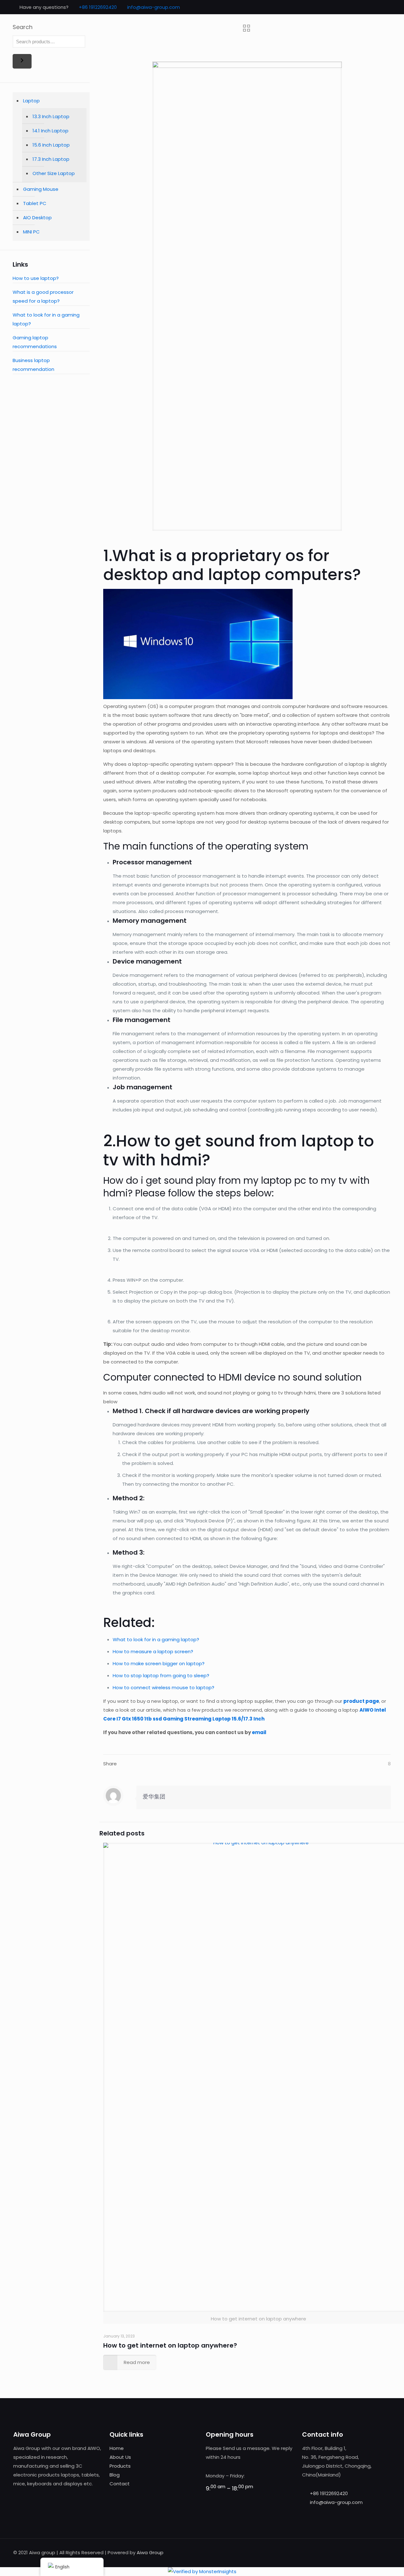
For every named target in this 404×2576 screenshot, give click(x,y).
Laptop (31, 101)
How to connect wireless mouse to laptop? (163, 1687)
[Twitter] (373, 7)
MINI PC (31, 232)
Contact (120, 2484)
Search (23, 27)
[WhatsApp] (356, 7)
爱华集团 (154, 1796)
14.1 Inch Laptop (50, 131)
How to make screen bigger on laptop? (159, 1663)
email (259, 1732)
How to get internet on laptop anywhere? (170, 2345)
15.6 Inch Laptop (51, 145)
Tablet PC (35, 203)
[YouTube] (381, 7)
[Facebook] (364, 7)
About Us (120, 2457)
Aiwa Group (150, 2552)
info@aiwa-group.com (154, 7)
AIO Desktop (37, 218)
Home (117, 2448)
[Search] (22, 61)
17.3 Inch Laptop (51, 159)
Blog (115, 2475)
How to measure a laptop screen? (153, 1651)
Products (120, 2466)
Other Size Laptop (54, 173)
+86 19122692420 (98, 7)
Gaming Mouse (41, 189)
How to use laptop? (36, 278)
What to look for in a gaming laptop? (156, 1639)
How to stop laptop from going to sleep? (161, 1675)
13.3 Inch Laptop (51, 116)
